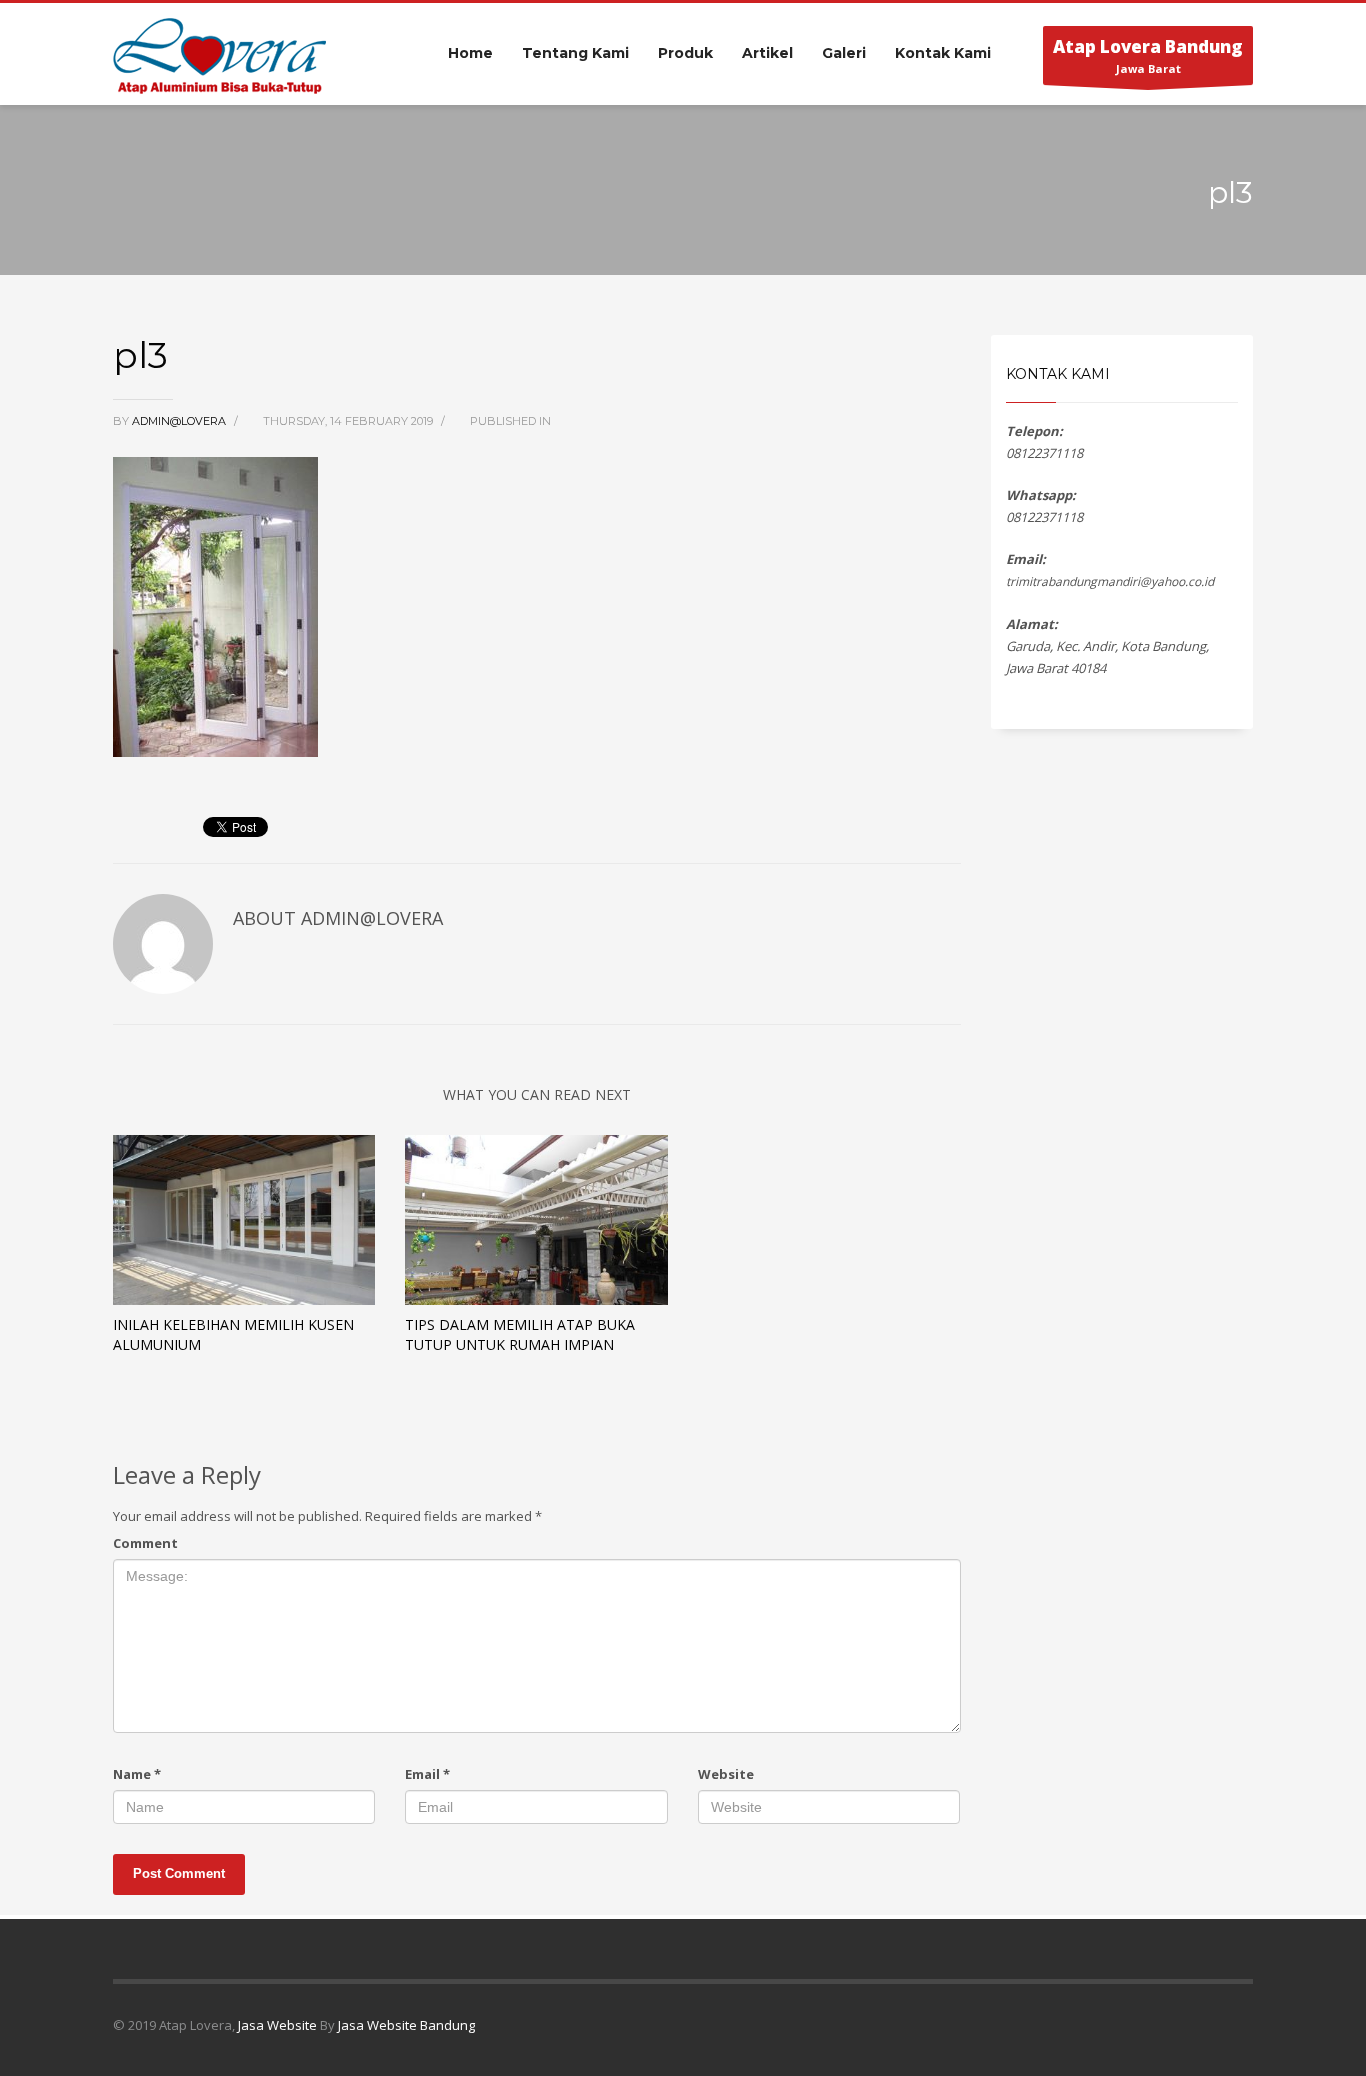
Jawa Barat (1148, 55)
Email (427, 1774)
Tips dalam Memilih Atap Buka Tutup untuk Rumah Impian (520, 1334)
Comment (145, 1543)
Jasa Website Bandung (406, 2025)
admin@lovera (180, 421)
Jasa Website (277, 2025)
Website (726, 1774)
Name (137, 1774)
